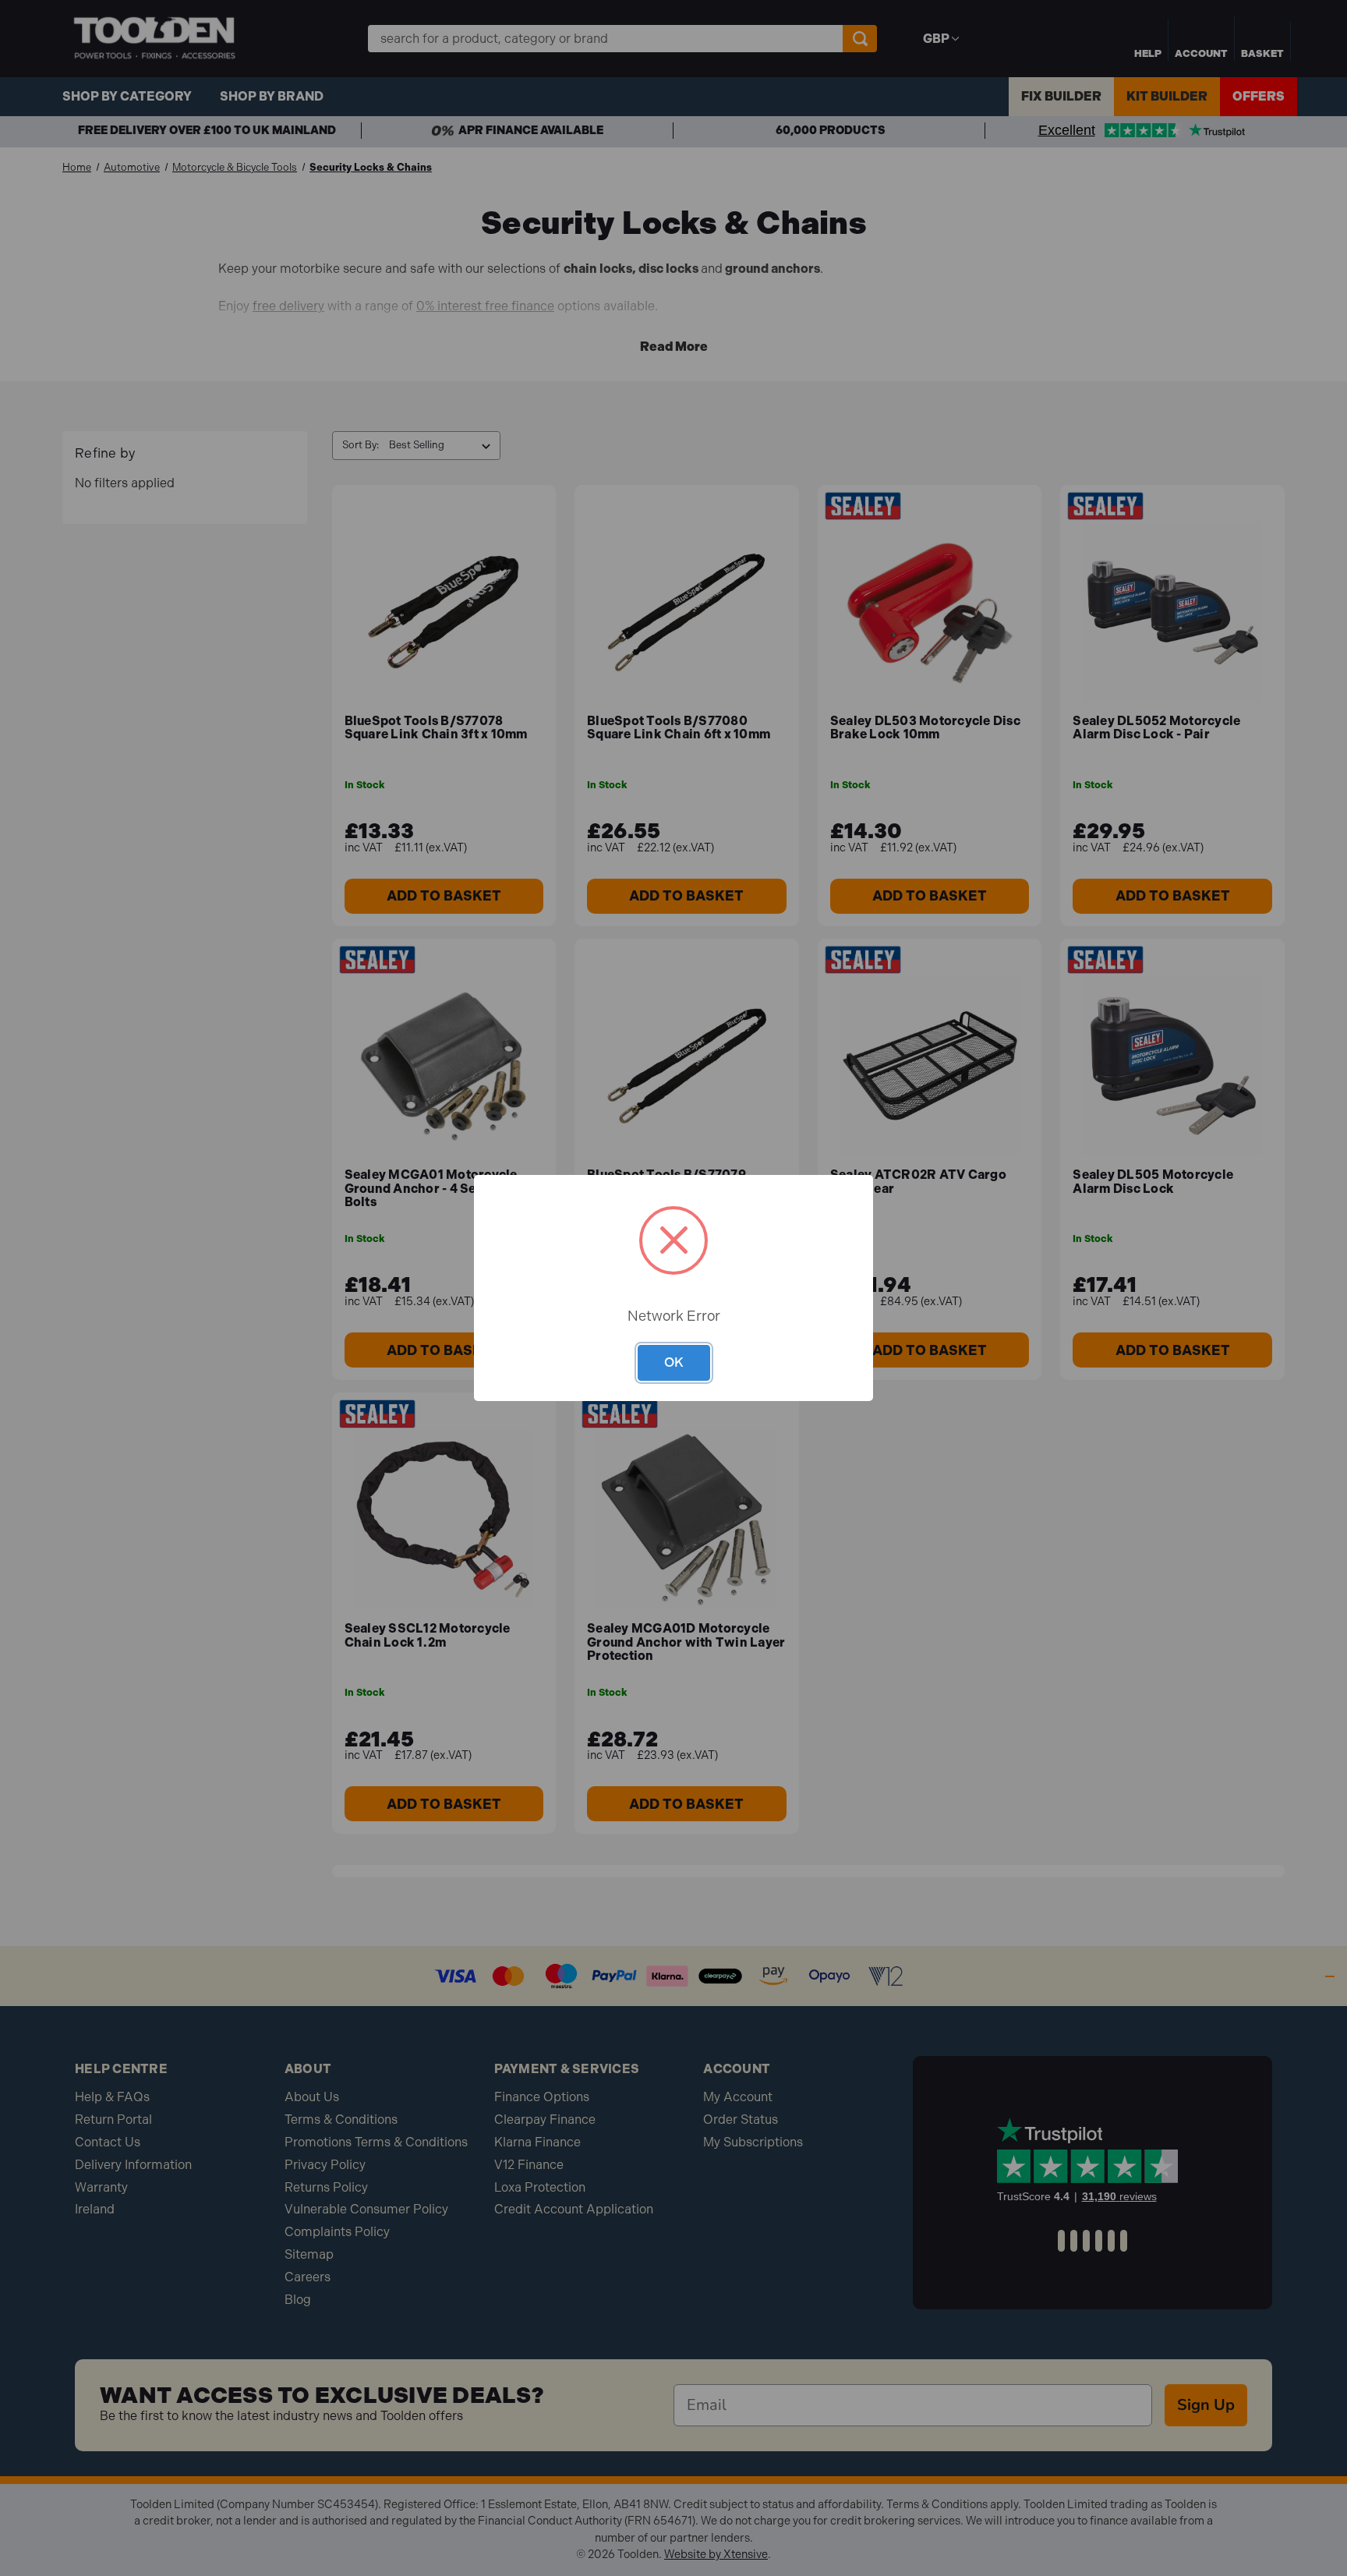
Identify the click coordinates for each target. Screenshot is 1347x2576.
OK (674, 1362)
